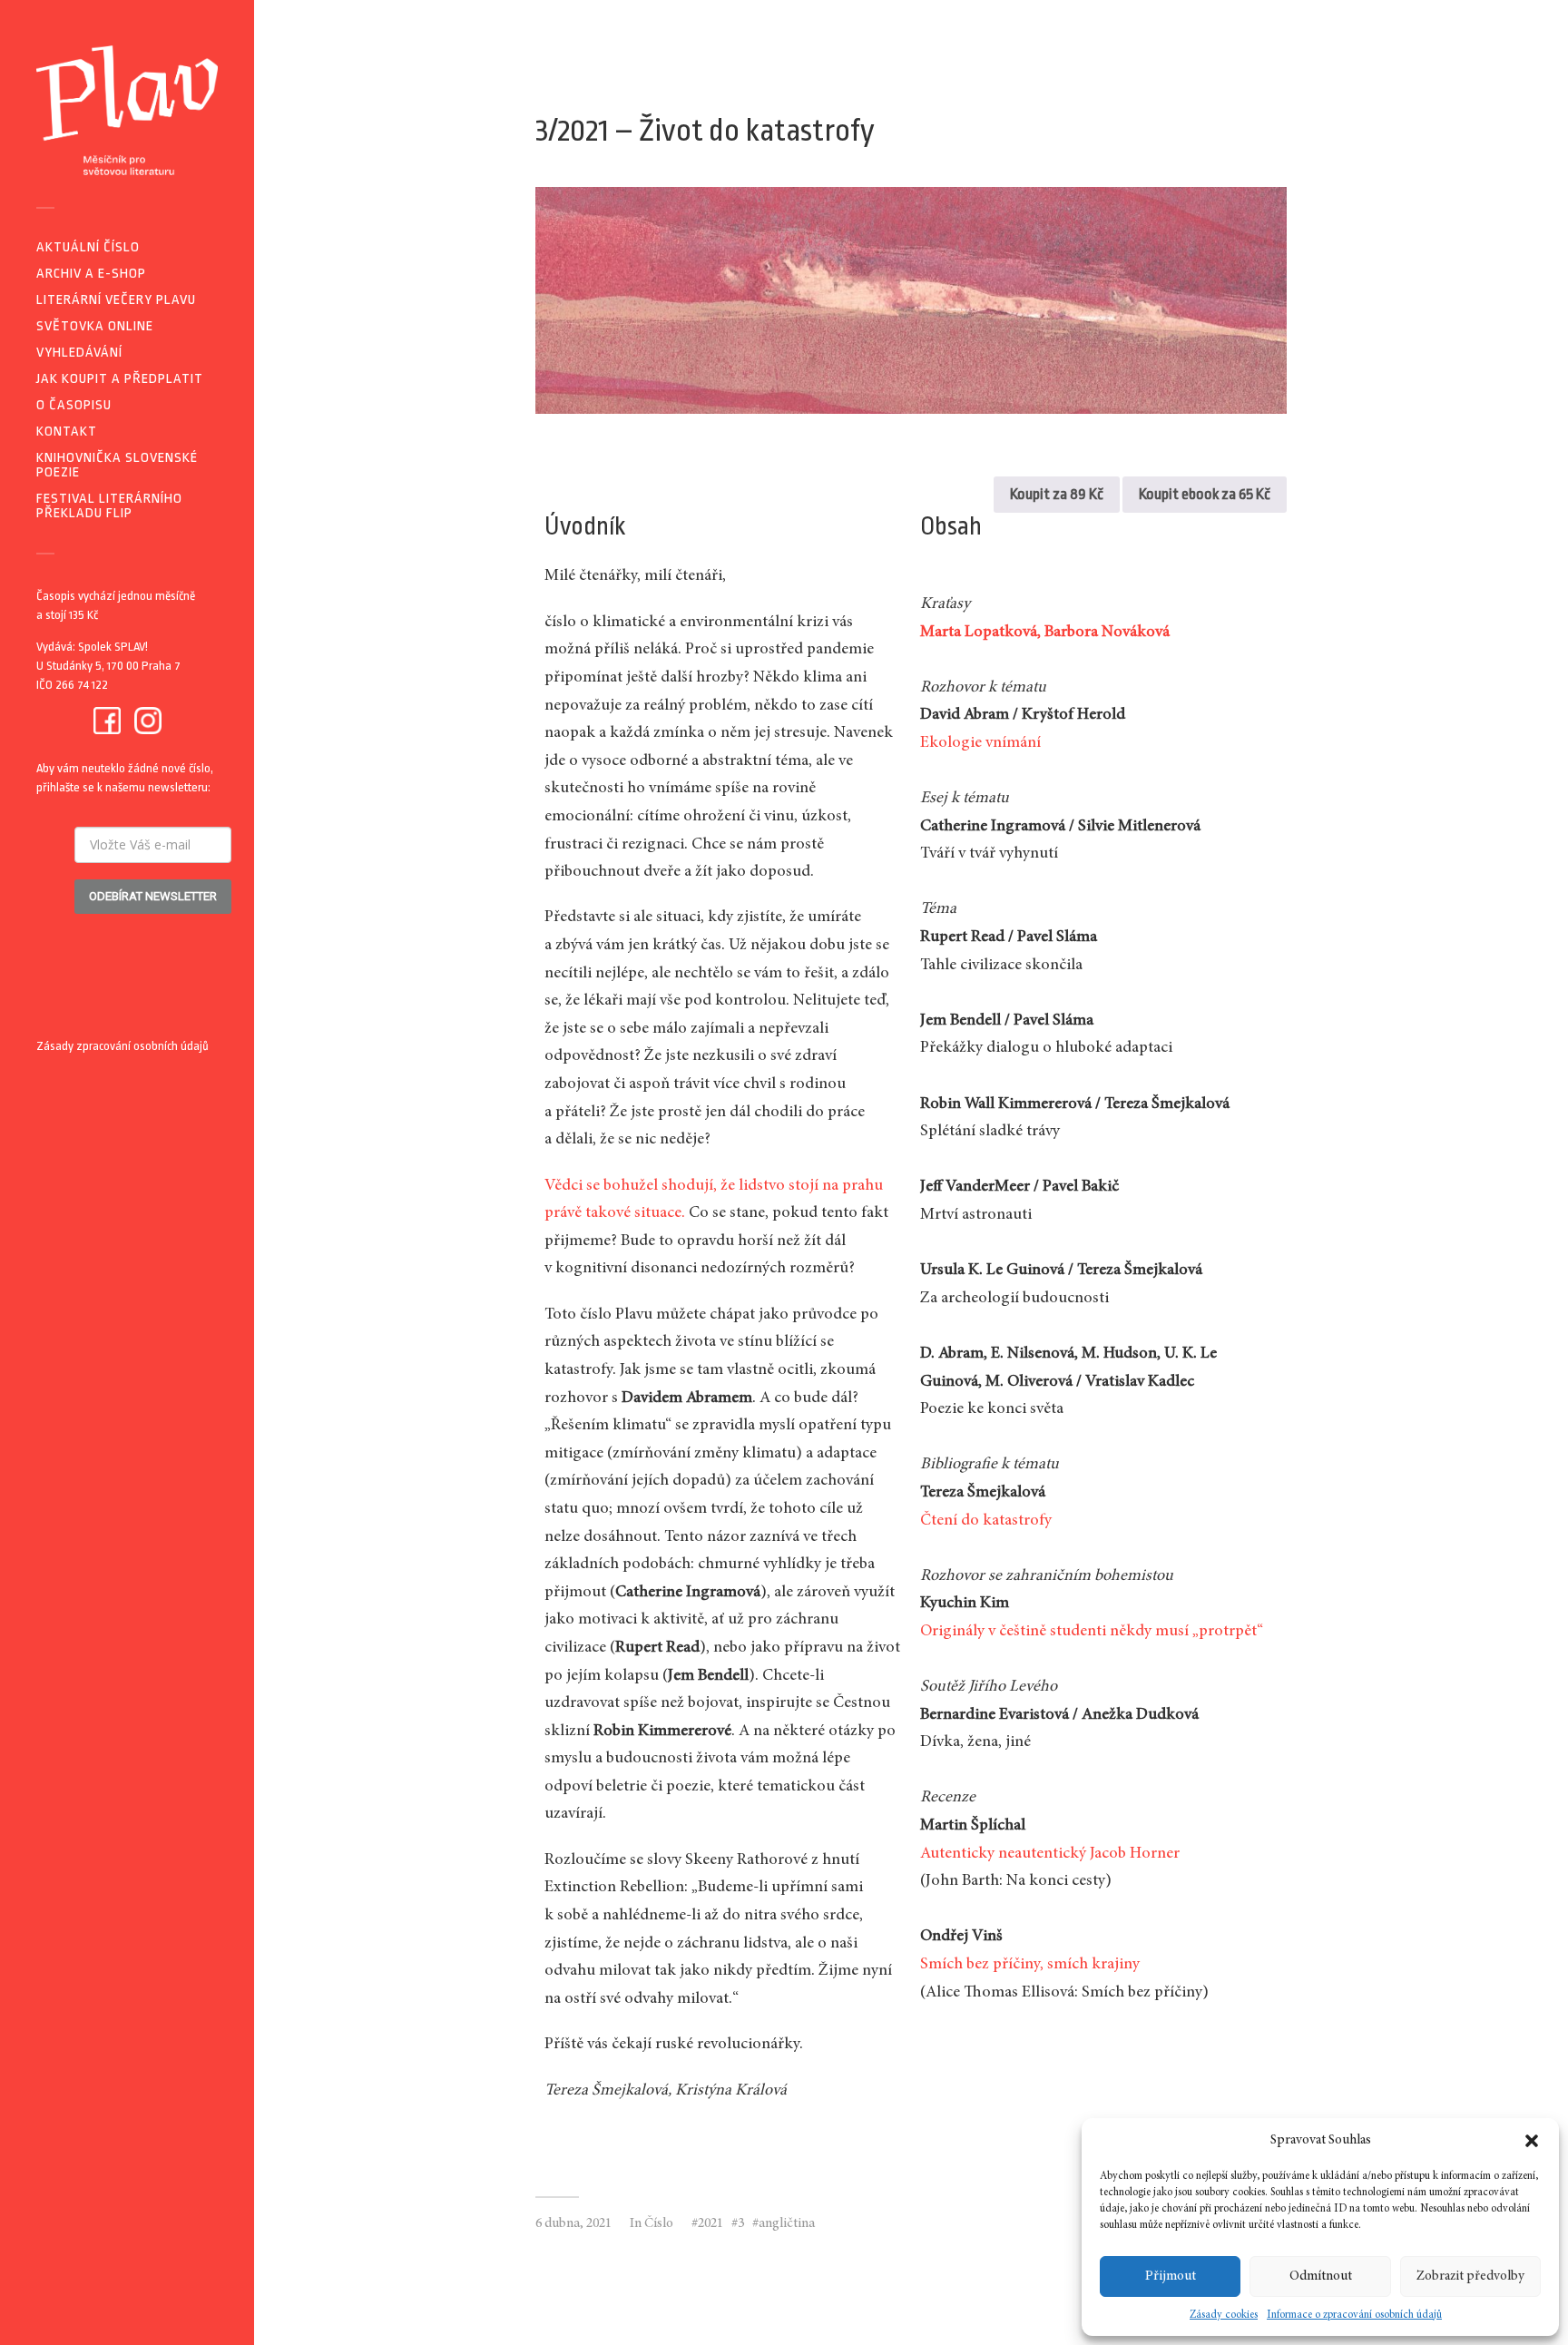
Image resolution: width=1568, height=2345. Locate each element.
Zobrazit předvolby (1470, 2276)
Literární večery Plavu (116, 300)
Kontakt (67, 432)
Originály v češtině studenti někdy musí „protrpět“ (1092, 1632)
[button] (1532, 2141)
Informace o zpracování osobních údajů (1354, 2315)
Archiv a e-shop (91, 274)
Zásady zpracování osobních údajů (122, 1046)
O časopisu (74, 405)
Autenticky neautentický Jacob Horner (1050, 1854)
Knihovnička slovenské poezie (117, 465)
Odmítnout (1321, 2276)
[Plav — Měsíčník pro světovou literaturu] (127, 110)
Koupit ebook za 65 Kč (1205, 494)
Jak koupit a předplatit (120, 379)
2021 (710, 2224)
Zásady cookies (1224, 2315)
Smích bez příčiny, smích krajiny (1030, 1965)
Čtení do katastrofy (986, 1521)
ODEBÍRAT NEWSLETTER (153, 896)
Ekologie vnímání (980, 743)
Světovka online (95, 326)
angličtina (787, 2224)
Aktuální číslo (88, 247)
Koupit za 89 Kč (1057, 494)
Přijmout (1171, 2276)
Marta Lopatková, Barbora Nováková (1045, 633)
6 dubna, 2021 (573, 2224)
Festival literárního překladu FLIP (109, 506)
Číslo (659, 2224)
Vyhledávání (79, 353)
